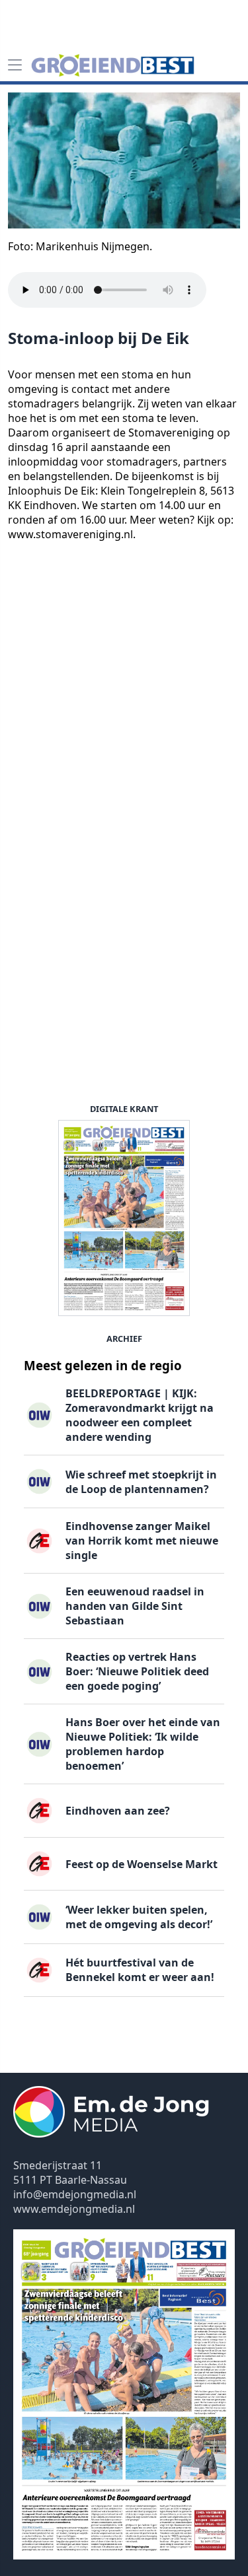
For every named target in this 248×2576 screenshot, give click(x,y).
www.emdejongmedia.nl (74, 2209)
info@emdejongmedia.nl (75, 2194)
